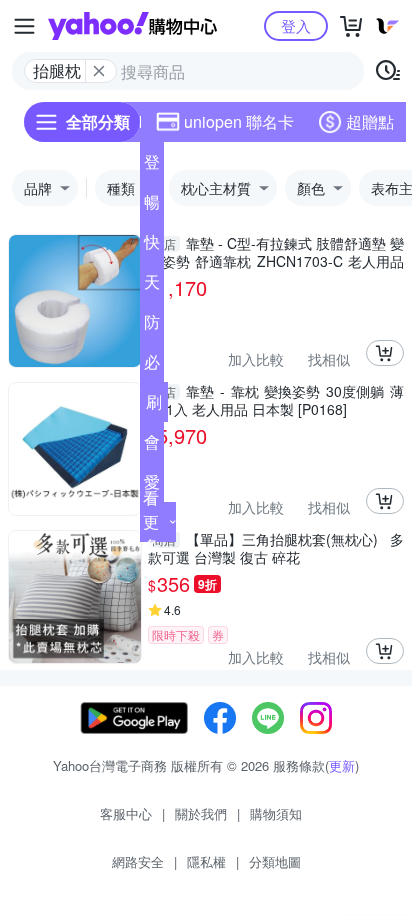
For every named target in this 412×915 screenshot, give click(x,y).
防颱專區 (152, 326)
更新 (342, 765)
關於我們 (201, 813)
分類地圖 (275, 861)
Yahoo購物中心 (132, 26)
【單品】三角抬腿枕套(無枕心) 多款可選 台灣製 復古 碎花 (276, 548)
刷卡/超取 (154, 406)
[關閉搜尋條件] (99, 71)
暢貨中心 (152, 206)
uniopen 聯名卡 (239, 121)
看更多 (151, 521)
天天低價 (152, 286)
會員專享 (152, 446)
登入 (296, 25)
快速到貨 (152, 246)
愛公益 (152, 486)
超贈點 (370, 121)
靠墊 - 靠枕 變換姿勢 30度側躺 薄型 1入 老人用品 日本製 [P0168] (276, 400)
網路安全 (138, 861)
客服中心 (126, 813)
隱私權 (206, 861)
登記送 (152, 166)
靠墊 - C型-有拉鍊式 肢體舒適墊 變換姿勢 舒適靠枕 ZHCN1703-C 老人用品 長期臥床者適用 (276, 252)
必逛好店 (152, 366)
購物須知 (276, 813)
